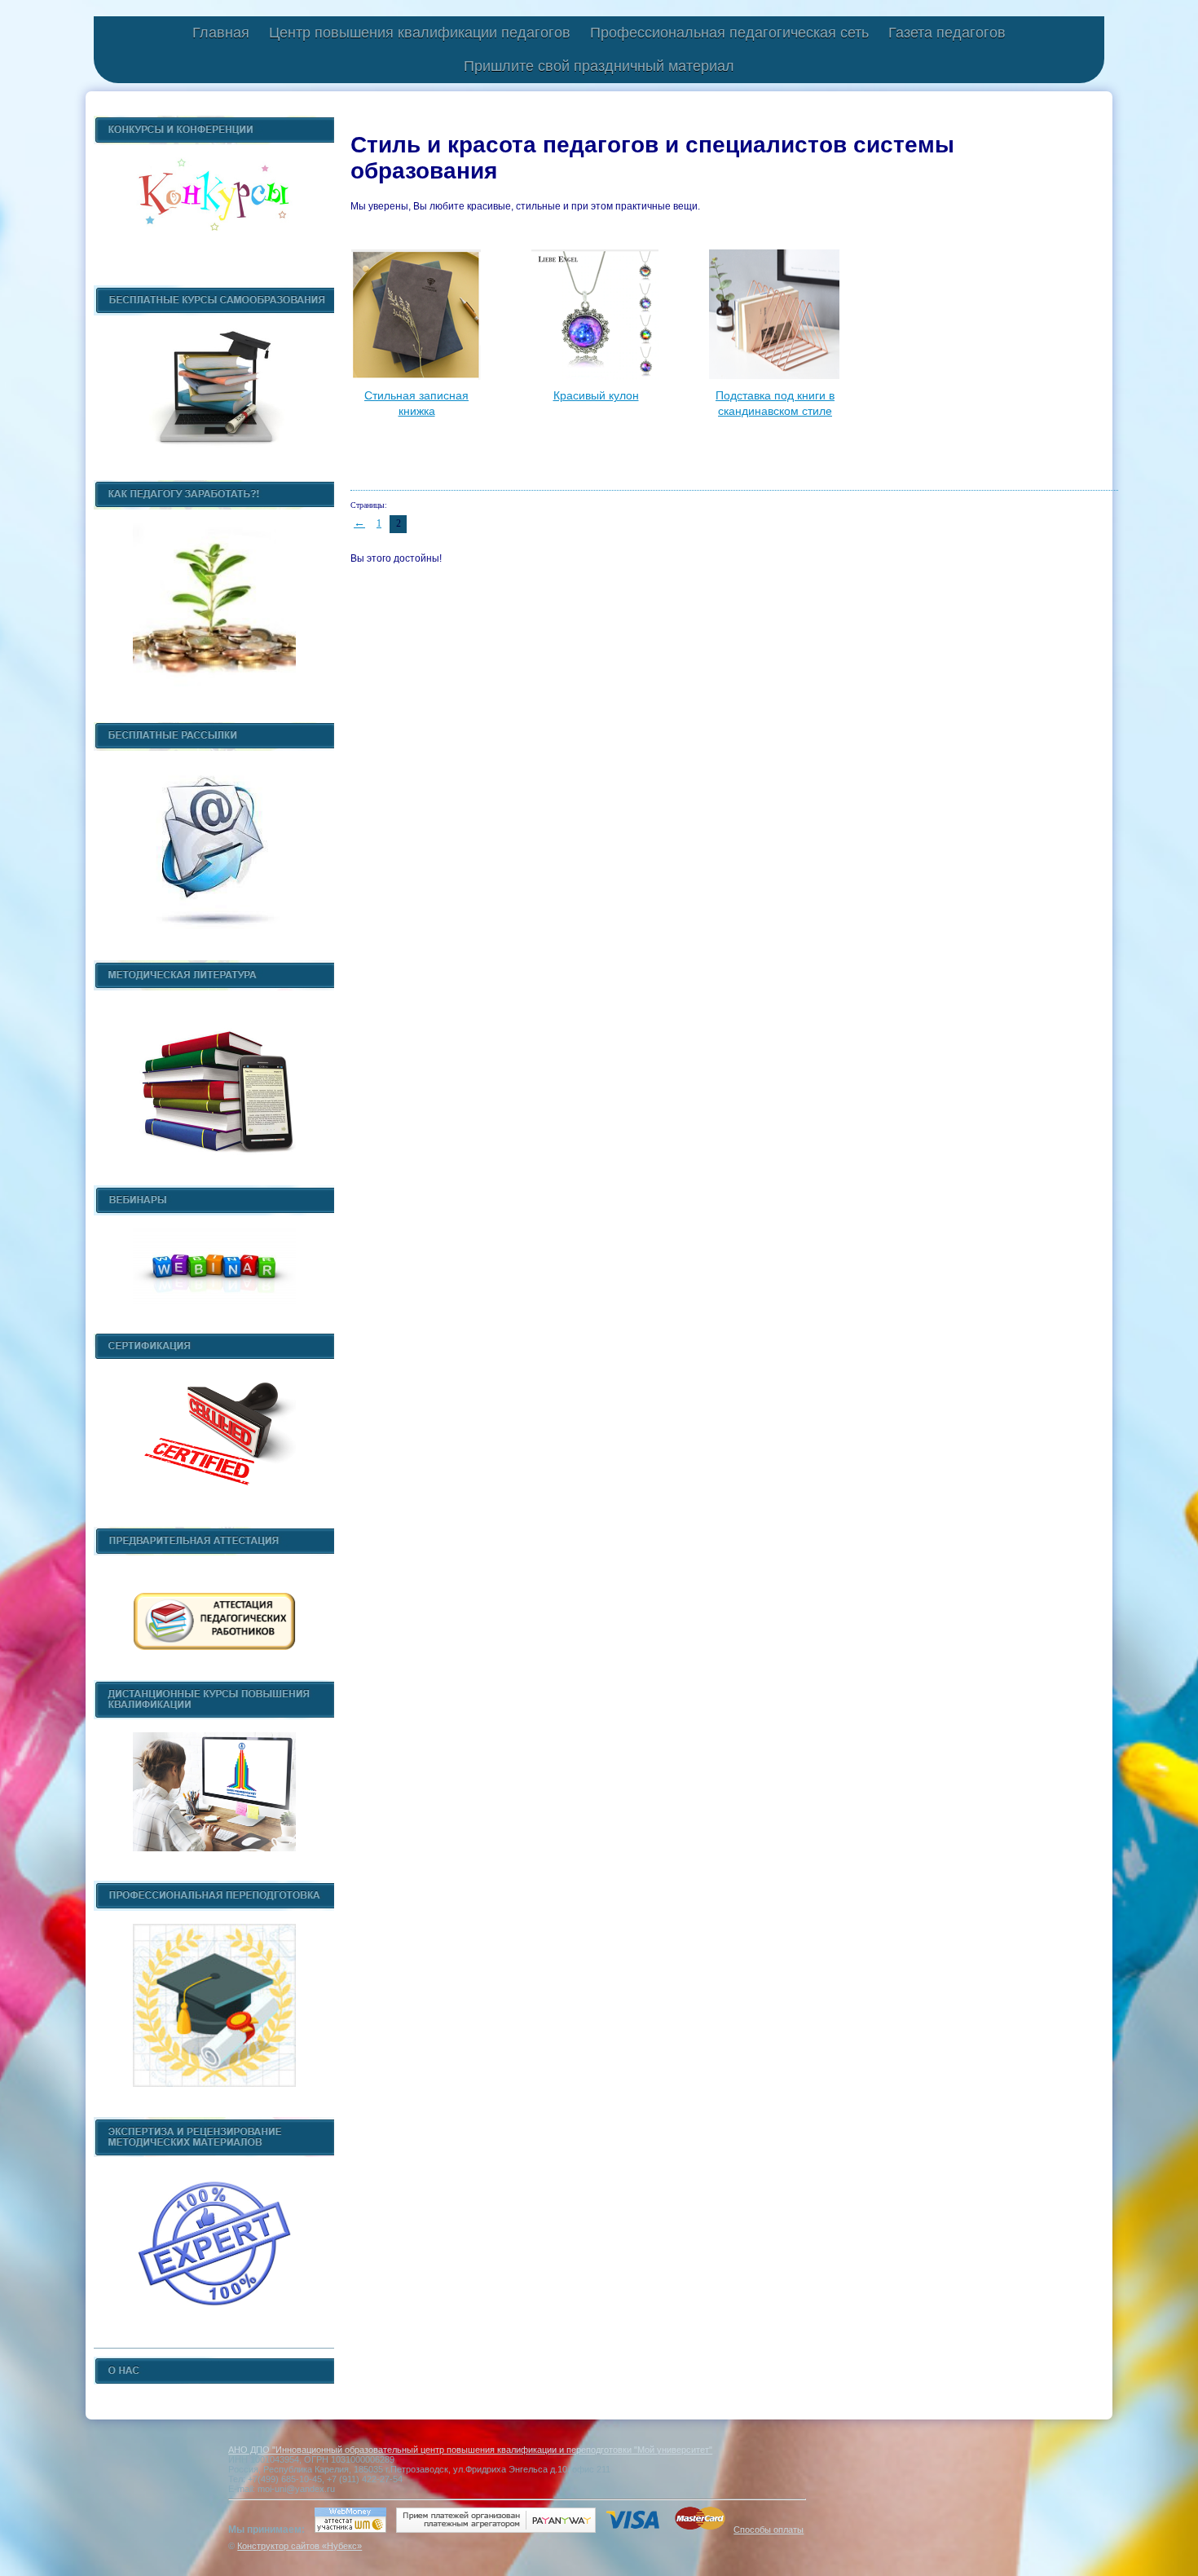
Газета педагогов (947, 33)
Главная (221, 33)
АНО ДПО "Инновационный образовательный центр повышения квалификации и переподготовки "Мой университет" (470, 2450)
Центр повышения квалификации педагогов (420, 33)
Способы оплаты (769, 2530)
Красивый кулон (596, 395)
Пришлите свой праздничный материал (599, 66)
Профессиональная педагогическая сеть (729, 33)
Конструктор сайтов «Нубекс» (299, 2546)
